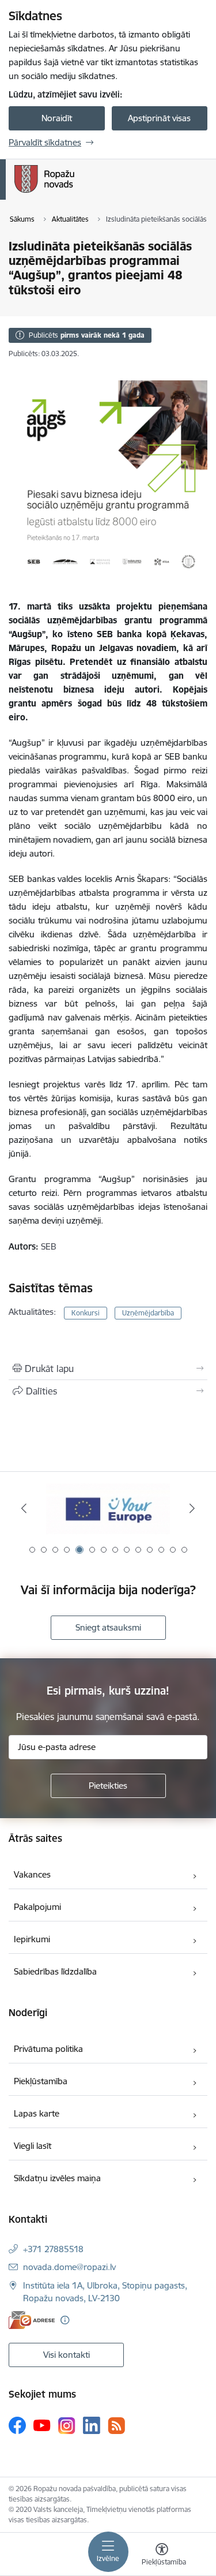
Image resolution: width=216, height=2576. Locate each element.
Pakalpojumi (37, 1907)
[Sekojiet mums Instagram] (67, 2426)
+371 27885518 (53, 2249)
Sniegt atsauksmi (108, 1627)
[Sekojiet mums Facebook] (17, 2425)
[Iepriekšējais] (24, 1508)
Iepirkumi (32, 1939)
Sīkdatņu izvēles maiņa (57, 2178)
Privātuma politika (48, 2049)
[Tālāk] (192, 1508)
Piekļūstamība (41, 2081)
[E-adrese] (32, 2320)
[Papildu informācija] (65, 2320)
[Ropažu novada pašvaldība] (74, 193)
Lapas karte (37, 2113)
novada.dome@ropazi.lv (69, 2267)
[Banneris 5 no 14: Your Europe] (108, 1508)
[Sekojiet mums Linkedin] (92, 2425)
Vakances (32, 1874)
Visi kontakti (67, 2355)
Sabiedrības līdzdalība (55, 1971)
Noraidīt (57, 118)
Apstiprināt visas (159, 118)
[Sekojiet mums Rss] (116, 2426)
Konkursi (86, 1313)
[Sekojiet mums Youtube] (42, 2425)
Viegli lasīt (33, 2146)
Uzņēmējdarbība (148, 1313)
